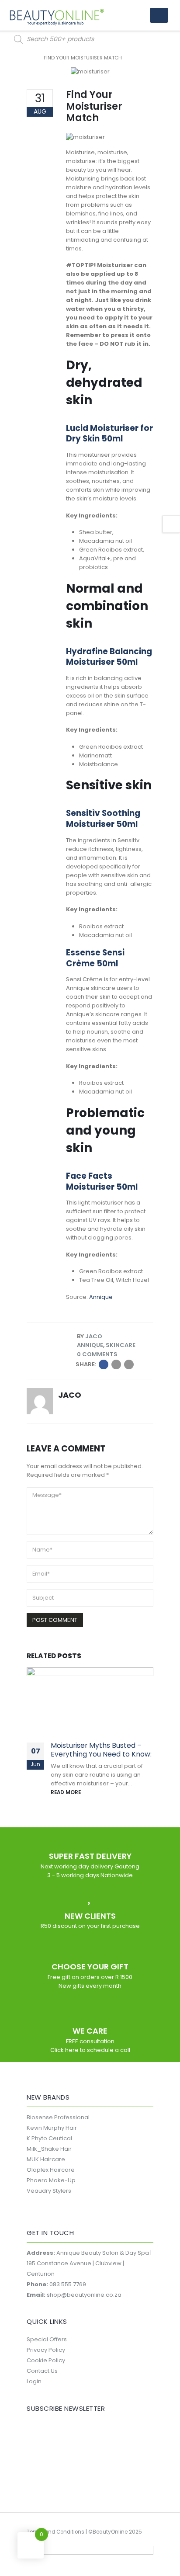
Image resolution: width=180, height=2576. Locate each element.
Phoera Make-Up (51, 2180)
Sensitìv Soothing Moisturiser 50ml (103, 819)
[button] (159, 15)
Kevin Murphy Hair (52, 2128)
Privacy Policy (46, 2350)
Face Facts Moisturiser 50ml (102, 1181)
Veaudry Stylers (49, 2191)
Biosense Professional (58, 2117)
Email (129, 1364)
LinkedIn (116, 1364)
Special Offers (47, 2339)
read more (66, 1792)
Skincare (121, 1345)
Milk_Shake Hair (49, 2149)
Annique (101, 1297)
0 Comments (97, 1354)
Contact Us (42, 2371)
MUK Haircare (46, 2159)
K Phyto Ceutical (49, 2138)
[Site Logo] (57, 17)
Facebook (104, 1364)
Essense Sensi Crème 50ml (95, 958)
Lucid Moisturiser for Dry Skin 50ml (109, 434)
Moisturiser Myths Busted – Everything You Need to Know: (101, 1750)
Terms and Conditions (55, 2532)
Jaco (94, 1336)
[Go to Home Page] (29, 58)
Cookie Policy (46, 2360)
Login (34, 2381)
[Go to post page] (90, 1700)
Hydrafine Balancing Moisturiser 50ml (109, 657)
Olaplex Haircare (51, 2170)
